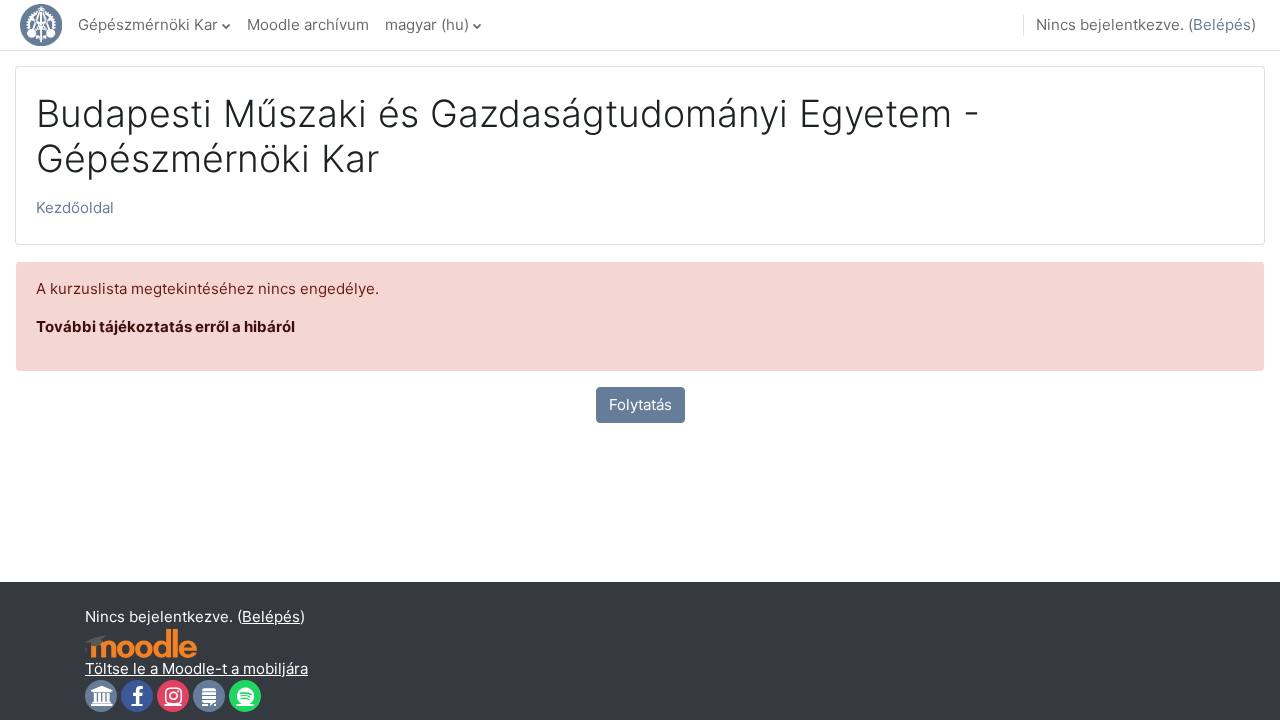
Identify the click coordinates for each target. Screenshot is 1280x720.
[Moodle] (141, 643)
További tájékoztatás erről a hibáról (165, 326)
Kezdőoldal (75, 207)
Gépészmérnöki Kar (148, 24)
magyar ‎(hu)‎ (427, 24)
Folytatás (640, 404)
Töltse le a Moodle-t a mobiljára (196, 668)
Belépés (1222, 24)
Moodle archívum (308, 24)
